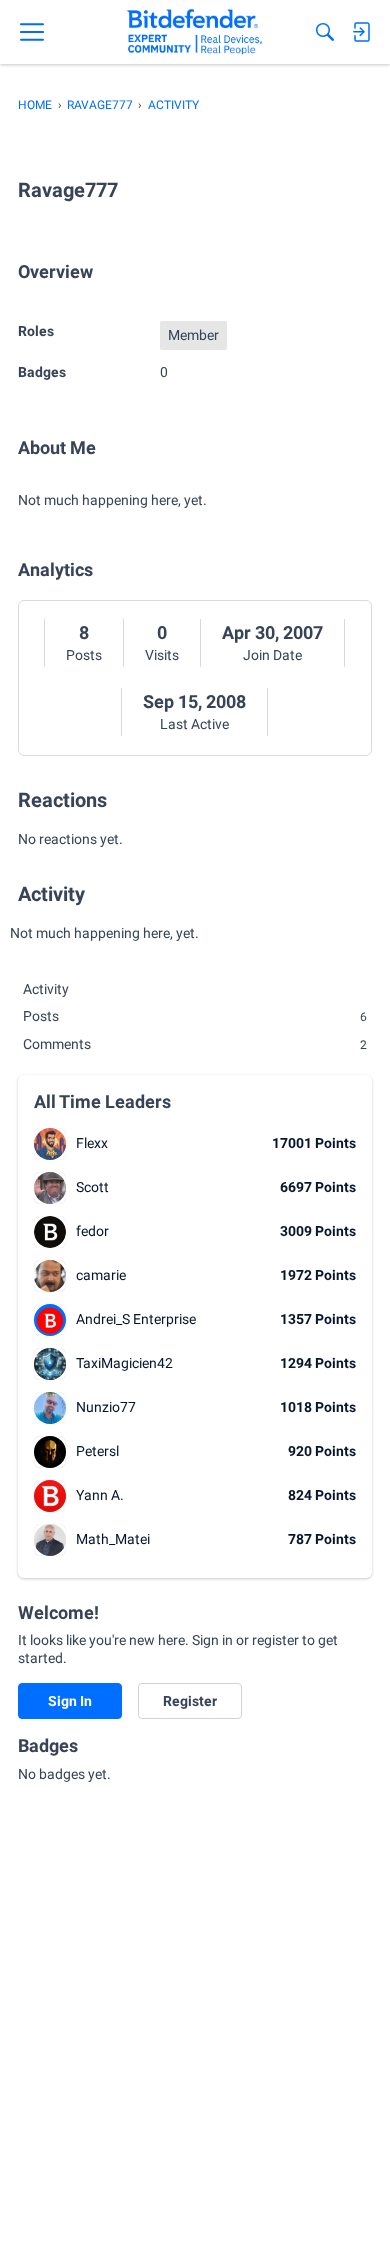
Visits (162, 655)
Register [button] (190, 1701)
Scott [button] (92, 1187)
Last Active (194, 724)
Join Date (272, 655)
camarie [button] (101, 1275)
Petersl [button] (97, 1451)
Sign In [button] (70, 1701)
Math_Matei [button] (113, 1539)
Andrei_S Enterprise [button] (136, 1319)
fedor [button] (92, 1231)
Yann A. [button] (100, 1495)
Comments (195, 1044)
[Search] (325, 32)
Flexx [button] (92, 1143)
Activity (46, 989)
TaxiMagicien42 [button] (124, 1363)
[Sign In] (361, 32)
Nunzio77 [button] (106, 1407)
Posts (84, 655)
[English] (194, 32)
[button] (50, 1144)
